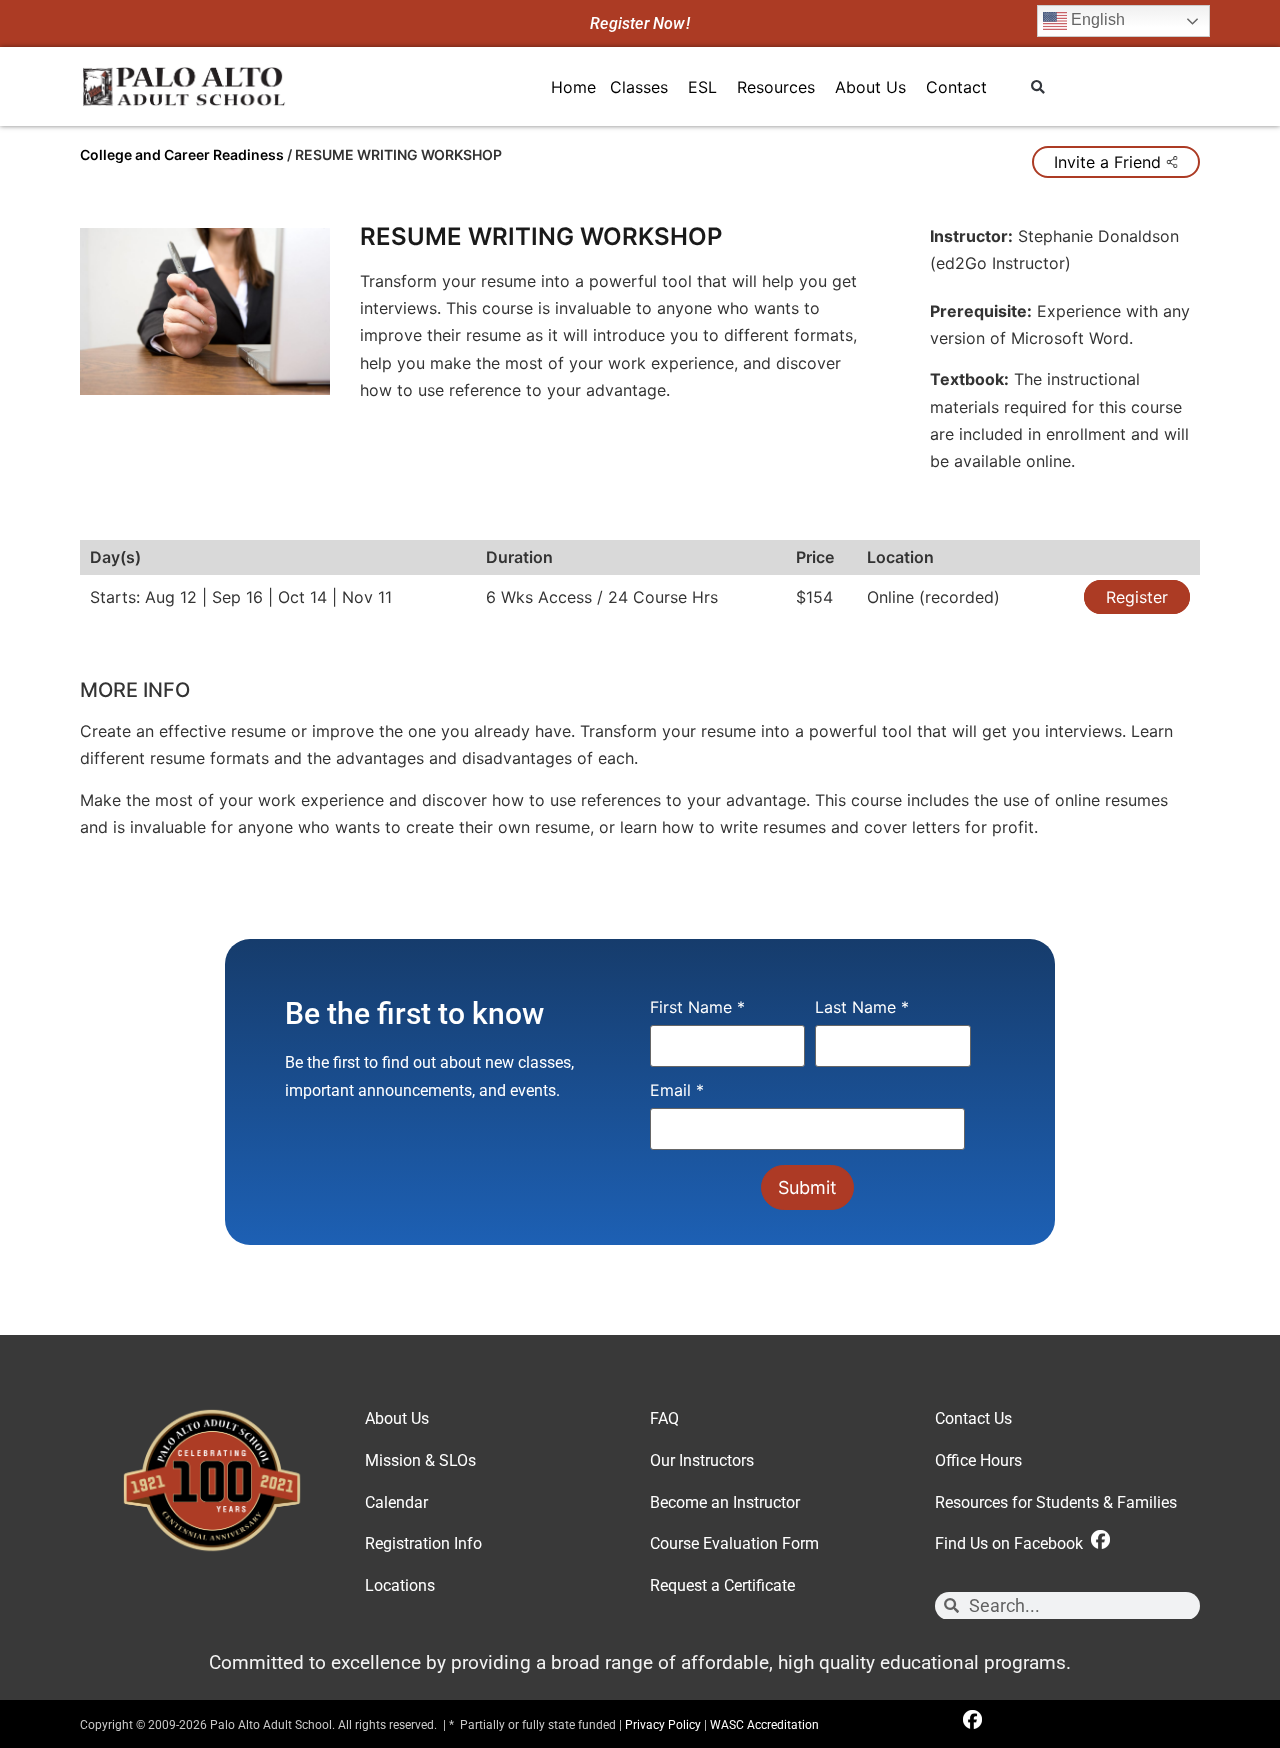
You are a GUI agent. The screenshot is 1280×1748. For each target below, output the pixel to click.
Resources (776, 87)
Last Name (862, 1008)
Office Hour (974, 1460)
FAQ (664, 1418)
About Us (870, 87)
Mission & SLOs (420, 1460)
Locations (400, 1585)
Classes (639, 87)
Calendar (396, 1502)
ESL (702, 87)
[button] (1037, 87)
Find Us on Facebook (1013, 1543)
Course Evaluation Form (734, 1543)
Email (677, 1091)
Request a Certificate (722, 1585)
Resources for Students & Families (1056, 1502)
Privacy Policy (663, 1725)
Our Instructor (698, 1460)
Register (1137, 597)
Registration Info (423, 1543)
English (1096, 19)
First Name (697, 1008)
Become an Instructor (725, 1502)
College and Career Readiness (182, 154)
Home (573, 87)
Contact (956, 87)
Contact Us (973, 1418)
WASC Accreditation (764, 1725)
